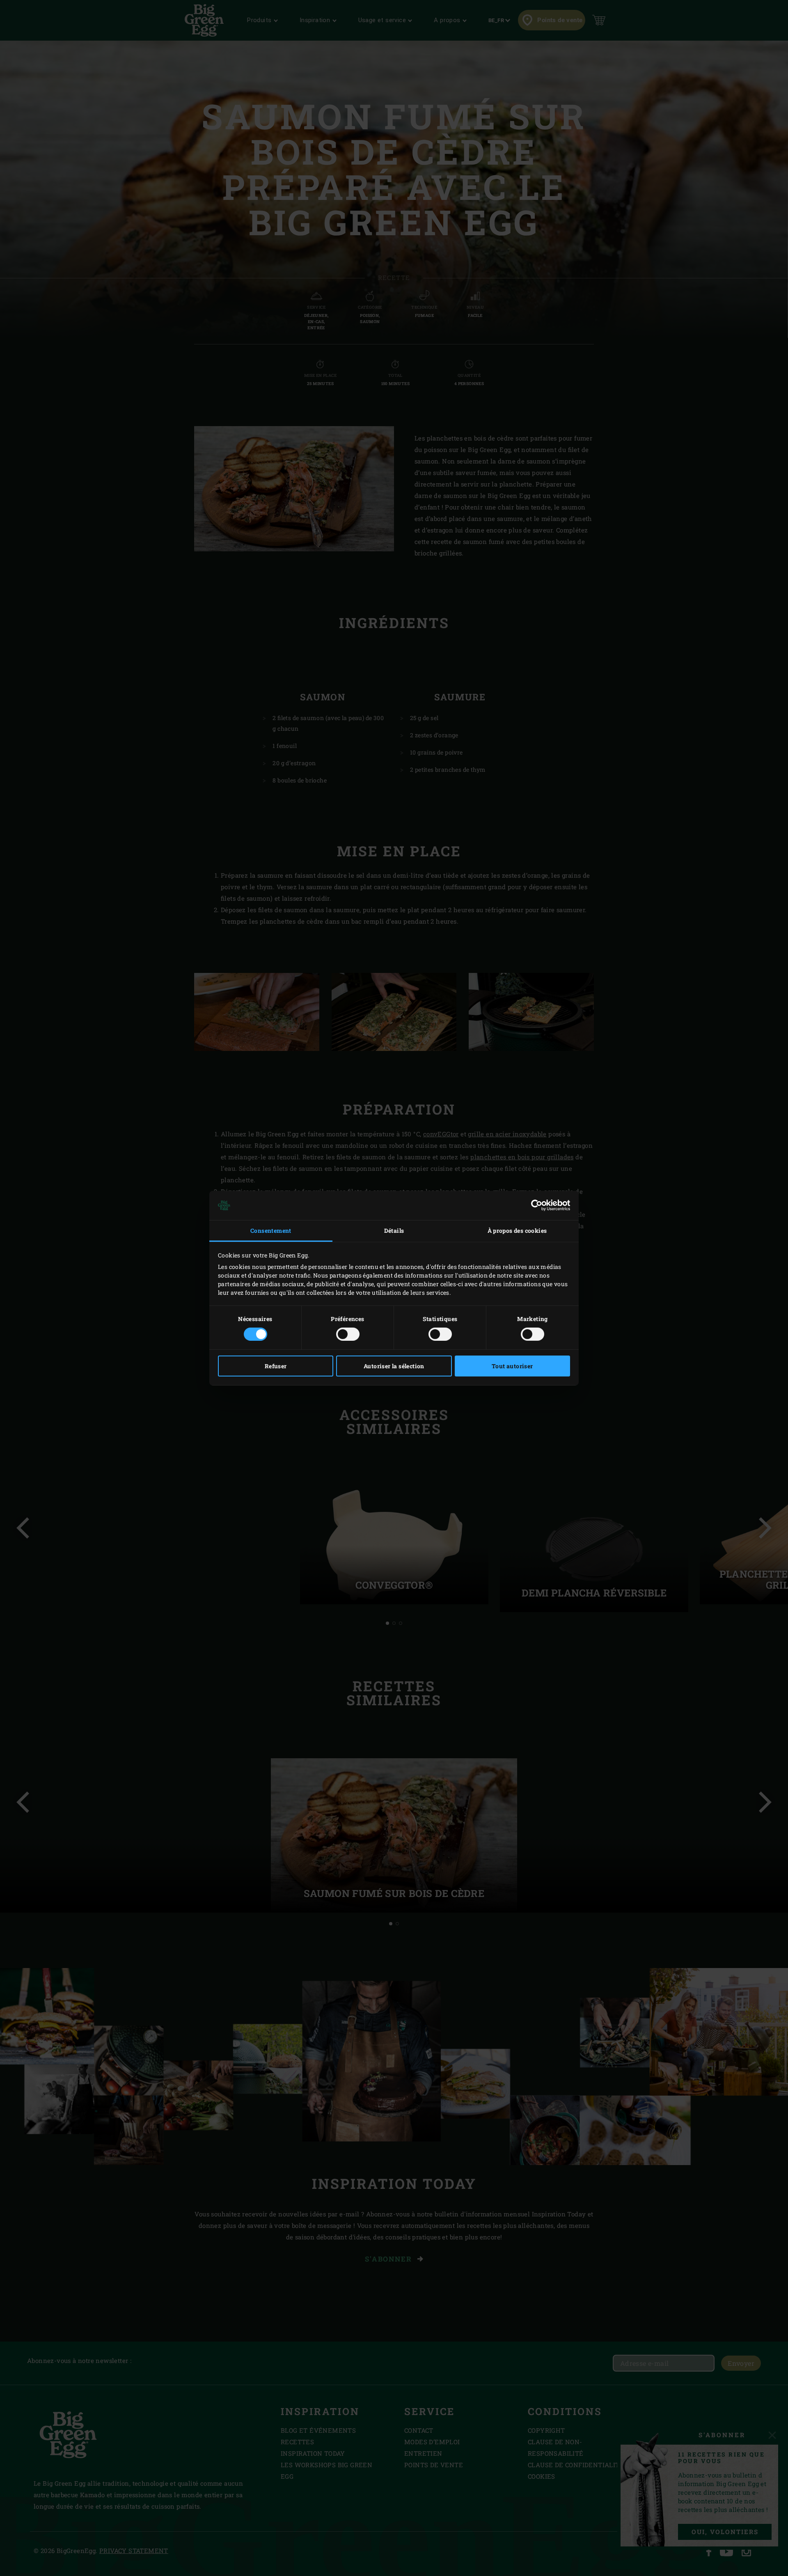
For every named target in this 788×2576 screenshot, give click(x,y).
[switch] (348, 1334)
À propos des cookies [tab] (517, 1231)
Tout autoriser (512, 1366)
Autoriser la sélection (394, 1366)
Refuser (276, 1366)
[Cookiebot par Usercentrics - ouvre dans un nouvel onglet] (534, 1205)
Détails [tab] (394, 1231)
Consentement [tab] (271, 1231)
